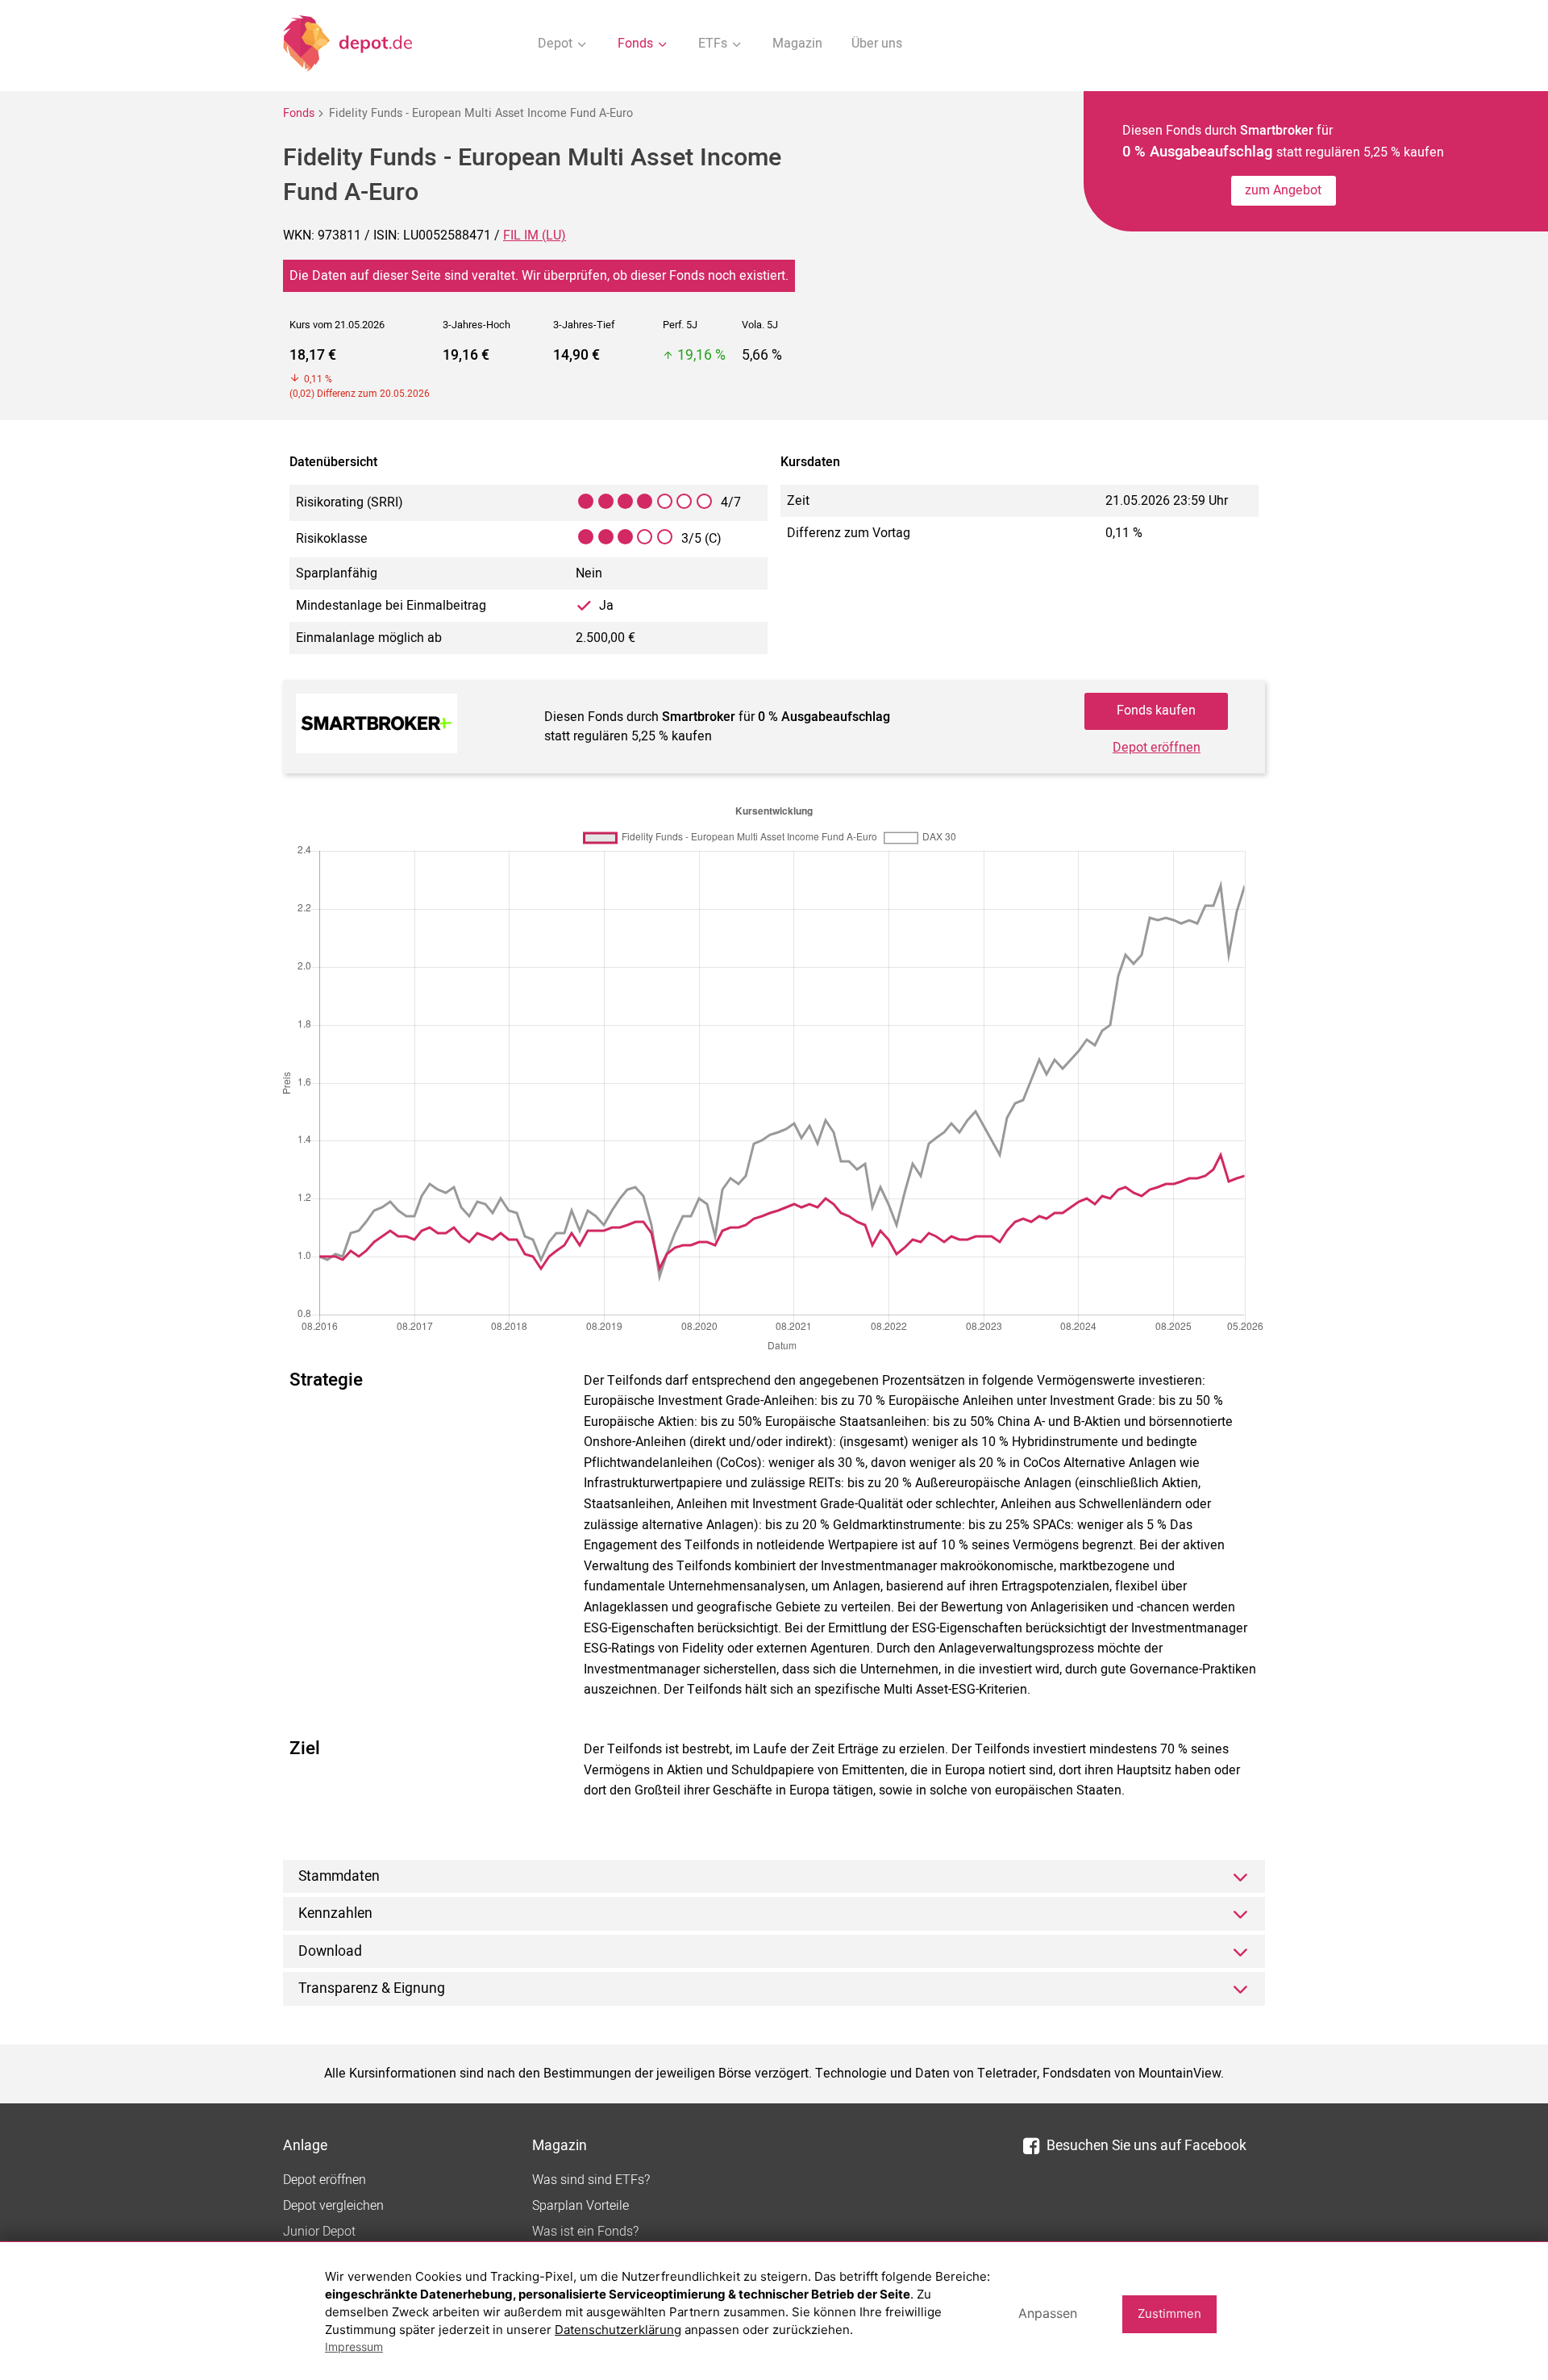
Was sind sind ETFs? (591, 2180)
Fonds (299, 113)
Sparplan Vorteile (580, 2206)
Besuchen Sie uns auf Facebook (1146, 2146)
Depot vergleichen (333, 2206)
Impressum (354, 2347)
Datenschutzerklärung (618, 2330)
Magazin (797, 44)
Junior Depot (319, 2232)
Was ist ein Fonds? (585, 2232)
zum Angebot (1283, 190)
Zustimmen (1169, 2313)
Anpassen (1048, 2313)
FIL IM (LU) (535, 235)
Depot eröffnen (1157, 748)
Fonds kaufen (1156, 711)
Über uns (877, 44)
